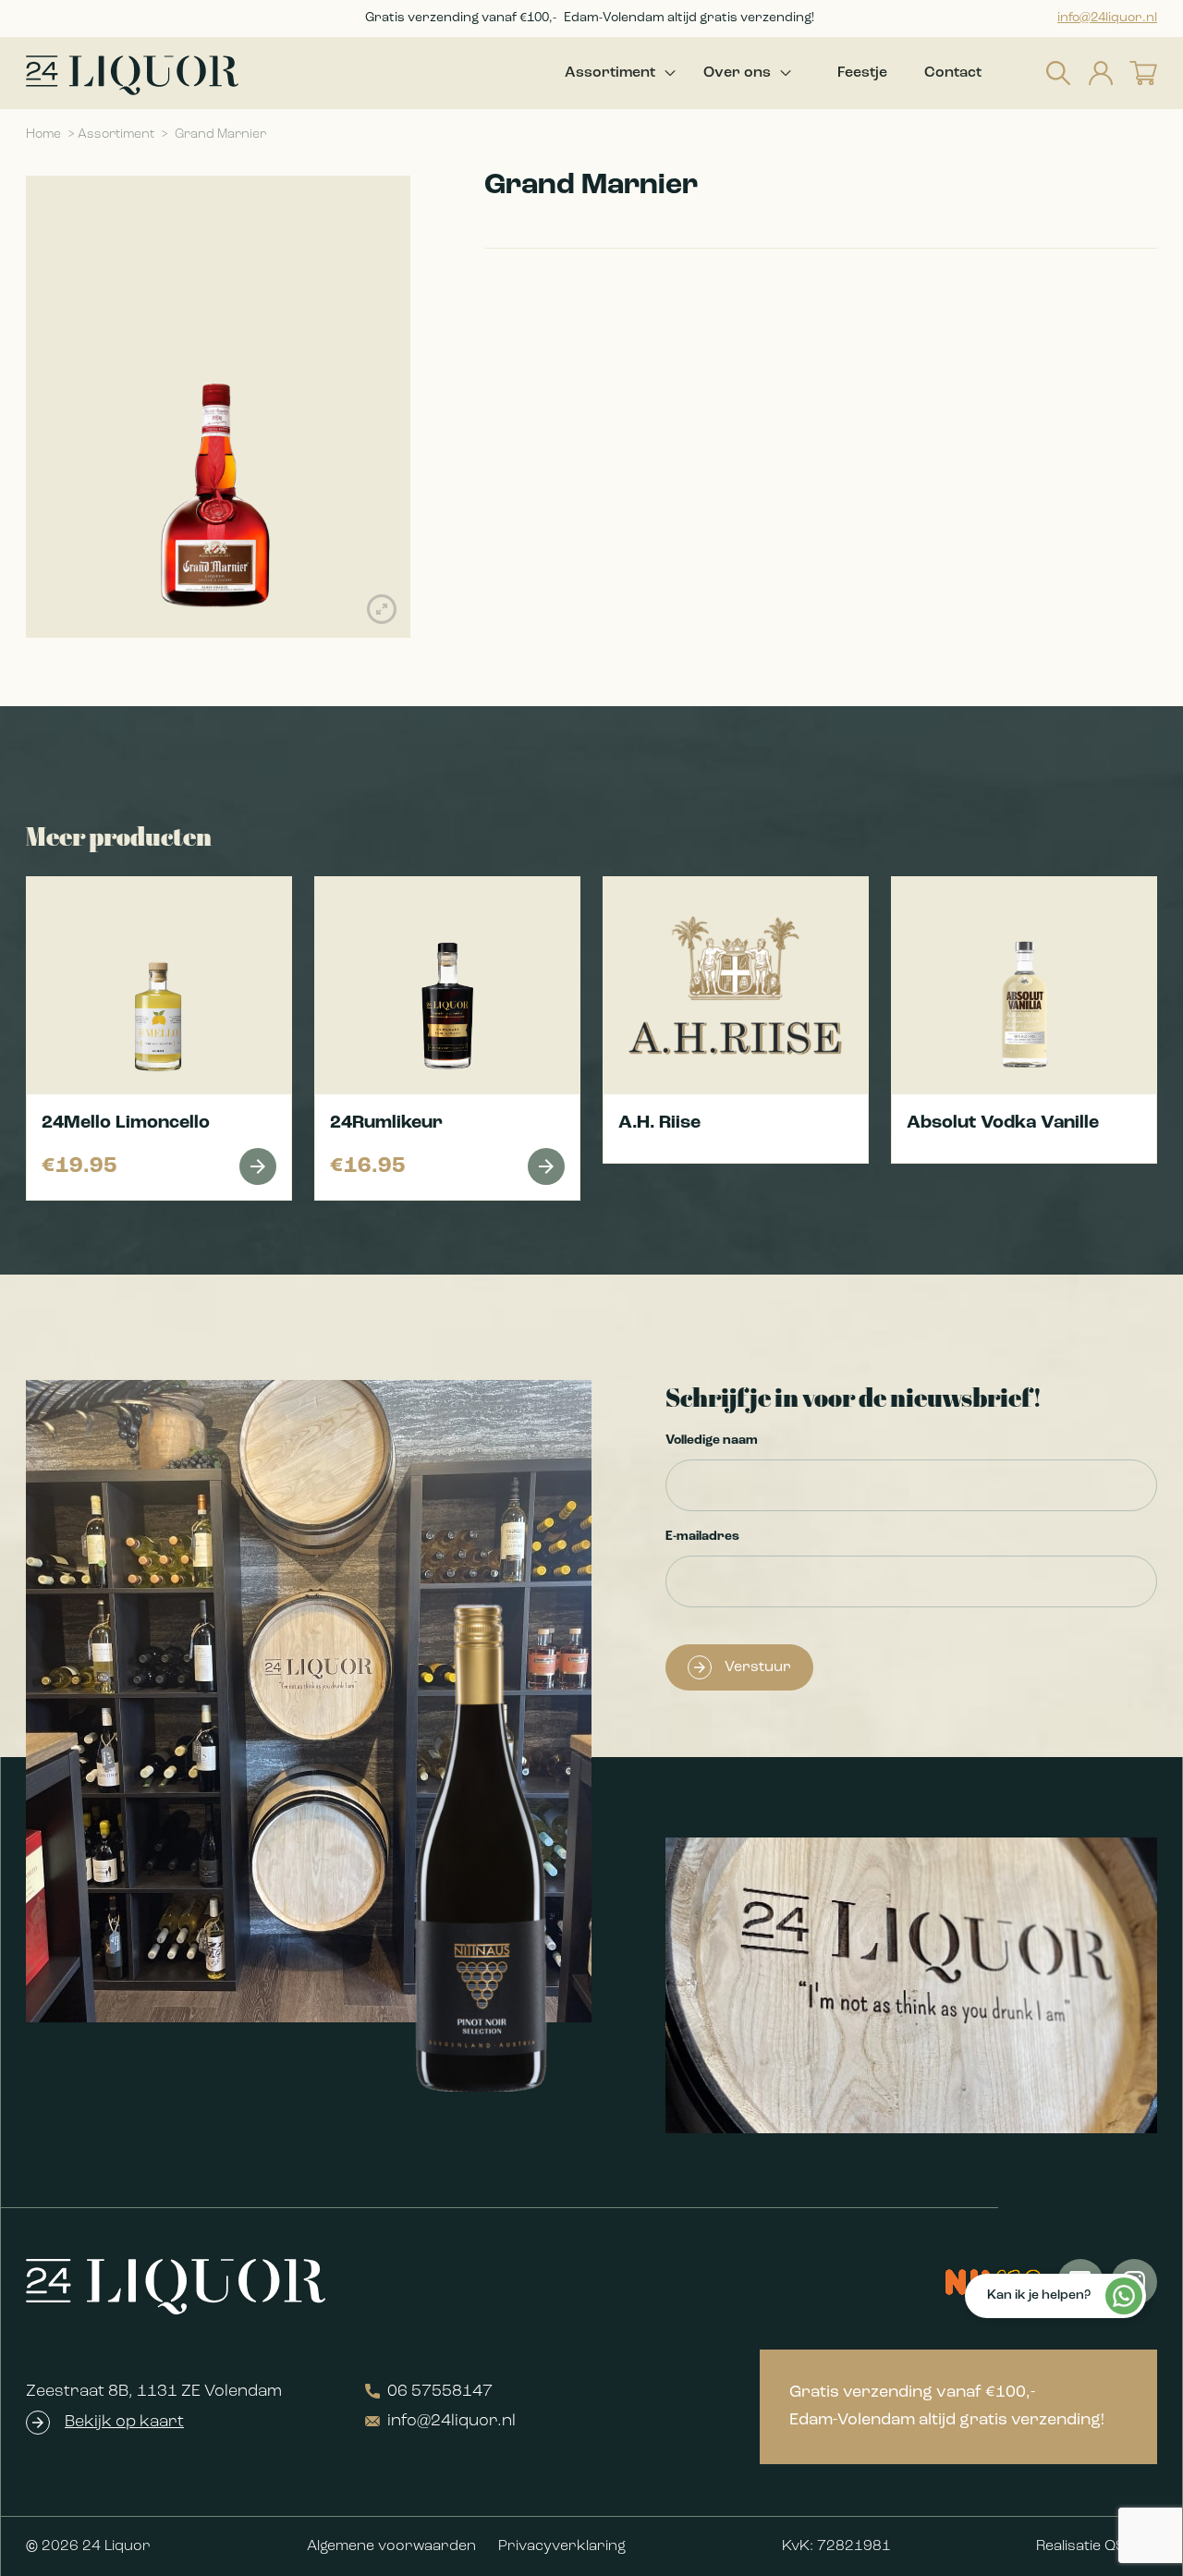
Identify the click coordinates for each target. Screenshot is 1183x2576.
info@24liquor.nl (1107, 18)
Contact (953, 73)
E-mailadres (702, 1537)
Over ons (737, 73)
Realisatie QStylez (1097, 2546)
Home (43, 134)
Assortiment (610, 73)
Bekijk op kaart (124, 2423)
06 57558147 (440, 2392)
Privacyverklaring (562, 2546)
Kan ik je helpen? (1039, 2295)
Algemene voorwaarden (391, 2546)
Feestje (862, 73)
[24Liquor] (132, 75)
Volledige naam (712, 1441)
